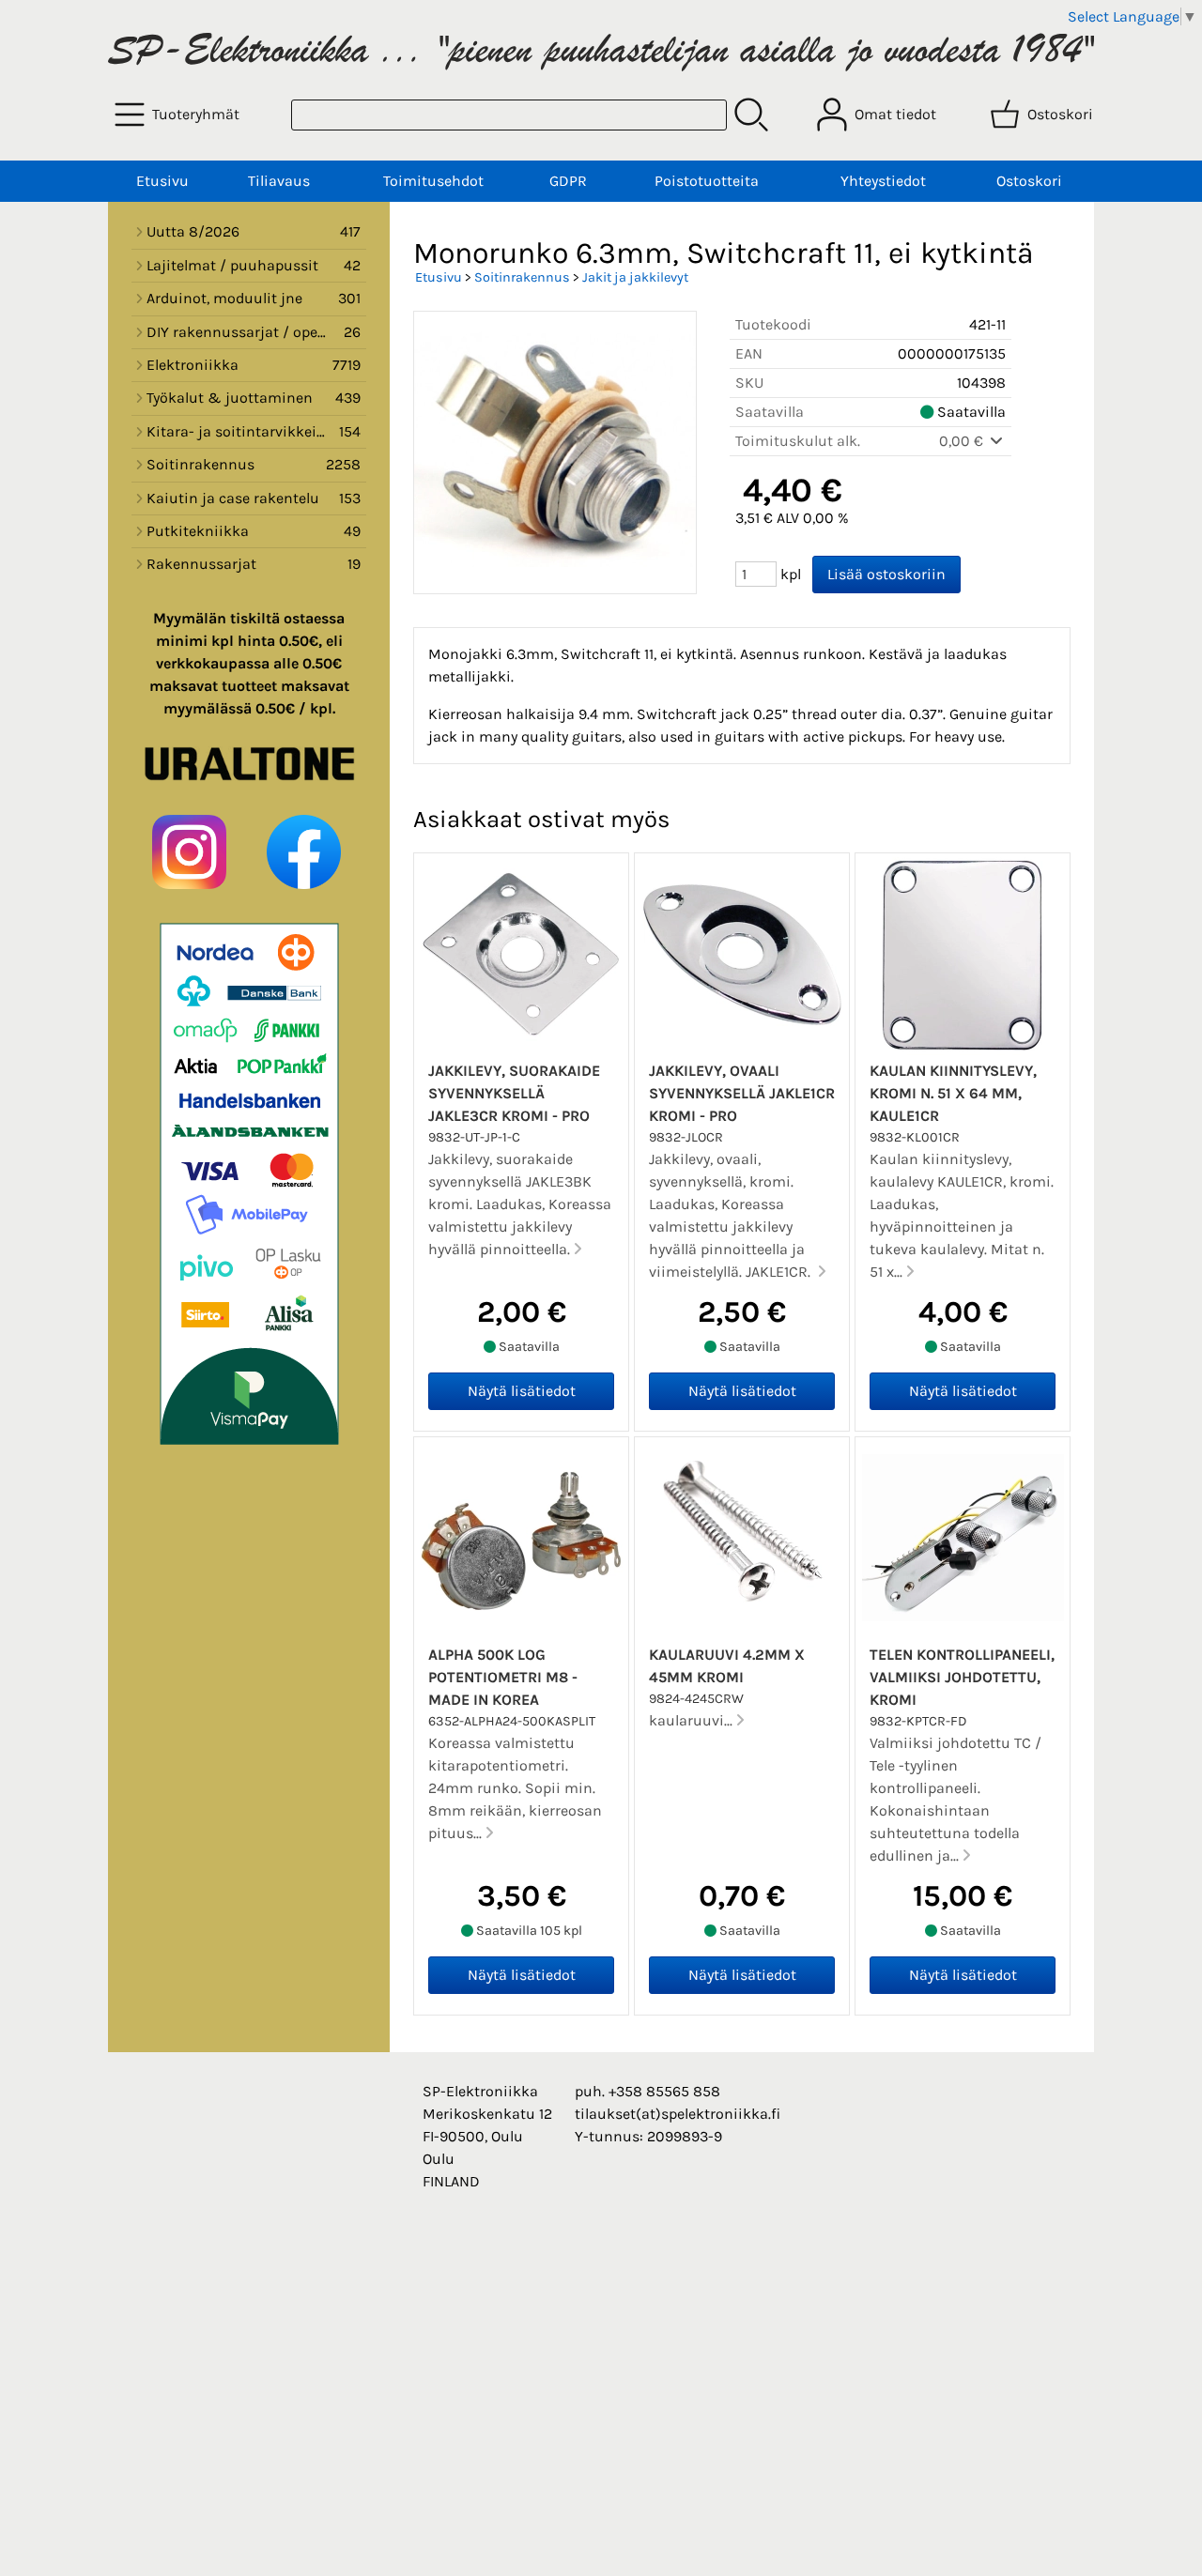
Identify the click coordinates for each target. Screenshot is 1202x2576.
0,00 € (963, 441)
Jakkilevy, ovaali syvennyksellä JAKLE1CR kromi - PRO (742, 1093)
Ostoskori (1029, 181)
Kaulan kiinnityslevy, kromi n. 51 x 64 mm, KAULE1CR (953, 1093)
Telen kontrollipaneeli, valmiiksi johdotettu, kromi (962, 1677)
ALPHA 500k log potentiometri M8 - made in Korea (503, 1677)
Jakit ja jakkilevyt (635, 277)
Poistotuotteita (707, 181)
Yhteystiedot (883, 181)
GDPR (568, 181)
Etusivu (162, 181)
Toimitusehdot (433, 181)
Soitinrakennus (522, 277)
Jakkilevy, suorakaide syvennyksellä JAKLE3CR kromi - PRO (514, 1093)
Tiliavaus (279, 181)
